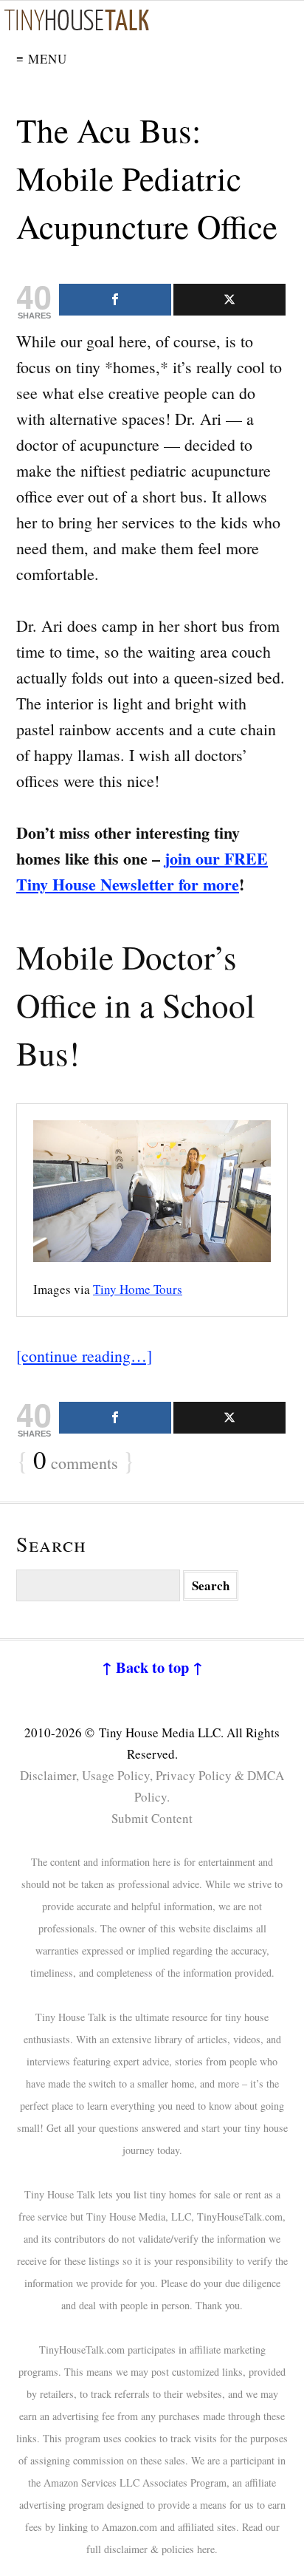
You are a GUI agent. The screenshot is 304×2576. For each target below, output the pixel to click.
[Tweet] (229, 300)
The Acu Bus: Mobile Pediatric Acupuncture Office (147, 178)
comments (76, 1461)
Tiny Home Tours (138, 1289)
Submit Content (152, 1818)
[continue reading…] (84, 1356)
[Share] (115, 300)
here (206, 2549)
